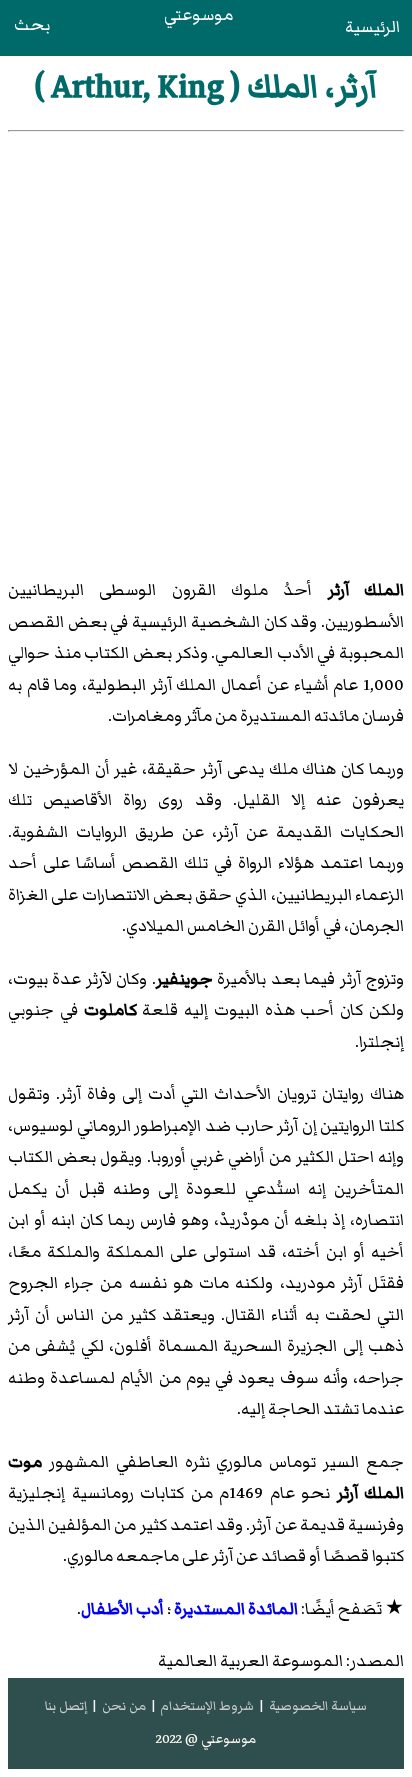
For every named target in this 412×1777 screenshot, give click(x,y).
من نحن (124, 1706)
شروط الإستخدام (207, 1706)
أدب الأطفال (122, 1609)
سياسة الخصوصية (318, 1706)
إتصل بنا (66, 1706)
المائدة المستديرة (236, 1609)
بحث (32, 25)
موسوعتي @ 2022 (206, 1739)
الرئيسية (372, 27)
